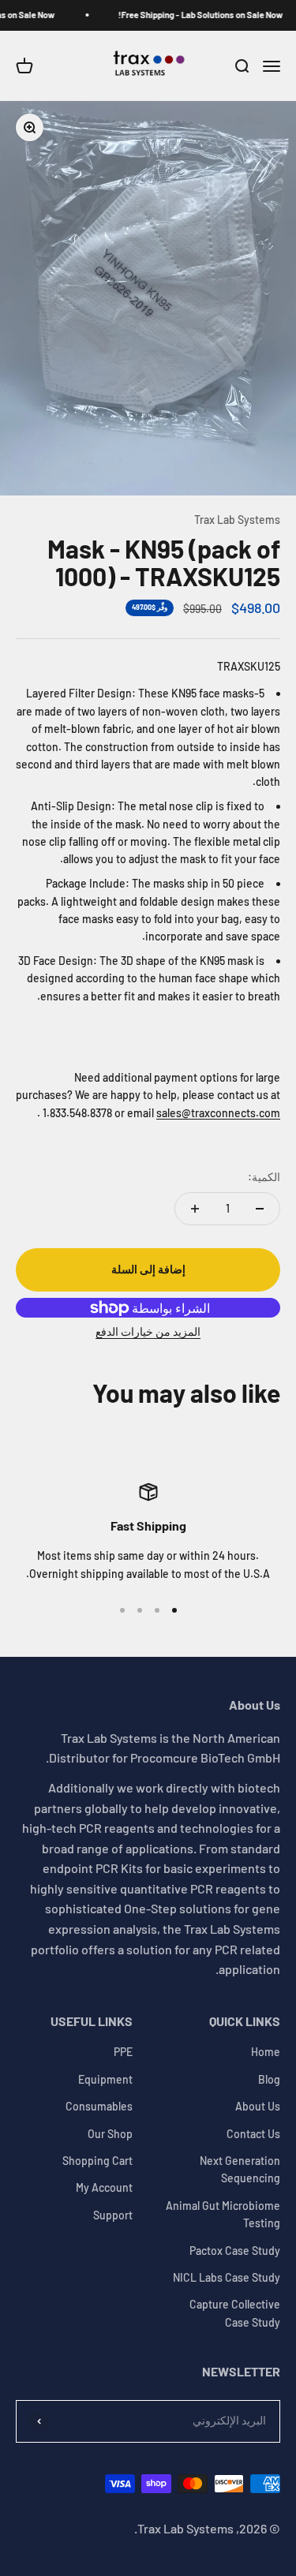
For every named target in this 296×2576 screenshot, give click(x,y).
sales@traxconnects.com (218, 1113)
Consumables (99, 2106)
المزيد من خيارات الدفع (148, 1331)
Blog (269, 2079)
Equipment (105, 2079)
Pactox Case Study (235, 2251)
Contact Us (253, 2134)
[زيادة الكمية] (195, 1209)
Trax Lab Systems (237, 520)
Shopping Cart (97, 2161)
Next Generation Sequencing (240, 2169)
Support (113, 2215)
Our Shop (110, 2134)
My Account (104, 2187)
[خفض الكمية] (260, 1209)
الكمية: (264, 1177)
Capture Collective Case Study (235, 2313)
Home (266, 2052)
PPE (123, 2052)
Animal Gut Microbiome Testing (223, 2214)
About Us (258, 2106)
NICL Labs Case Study (227, 2277)
